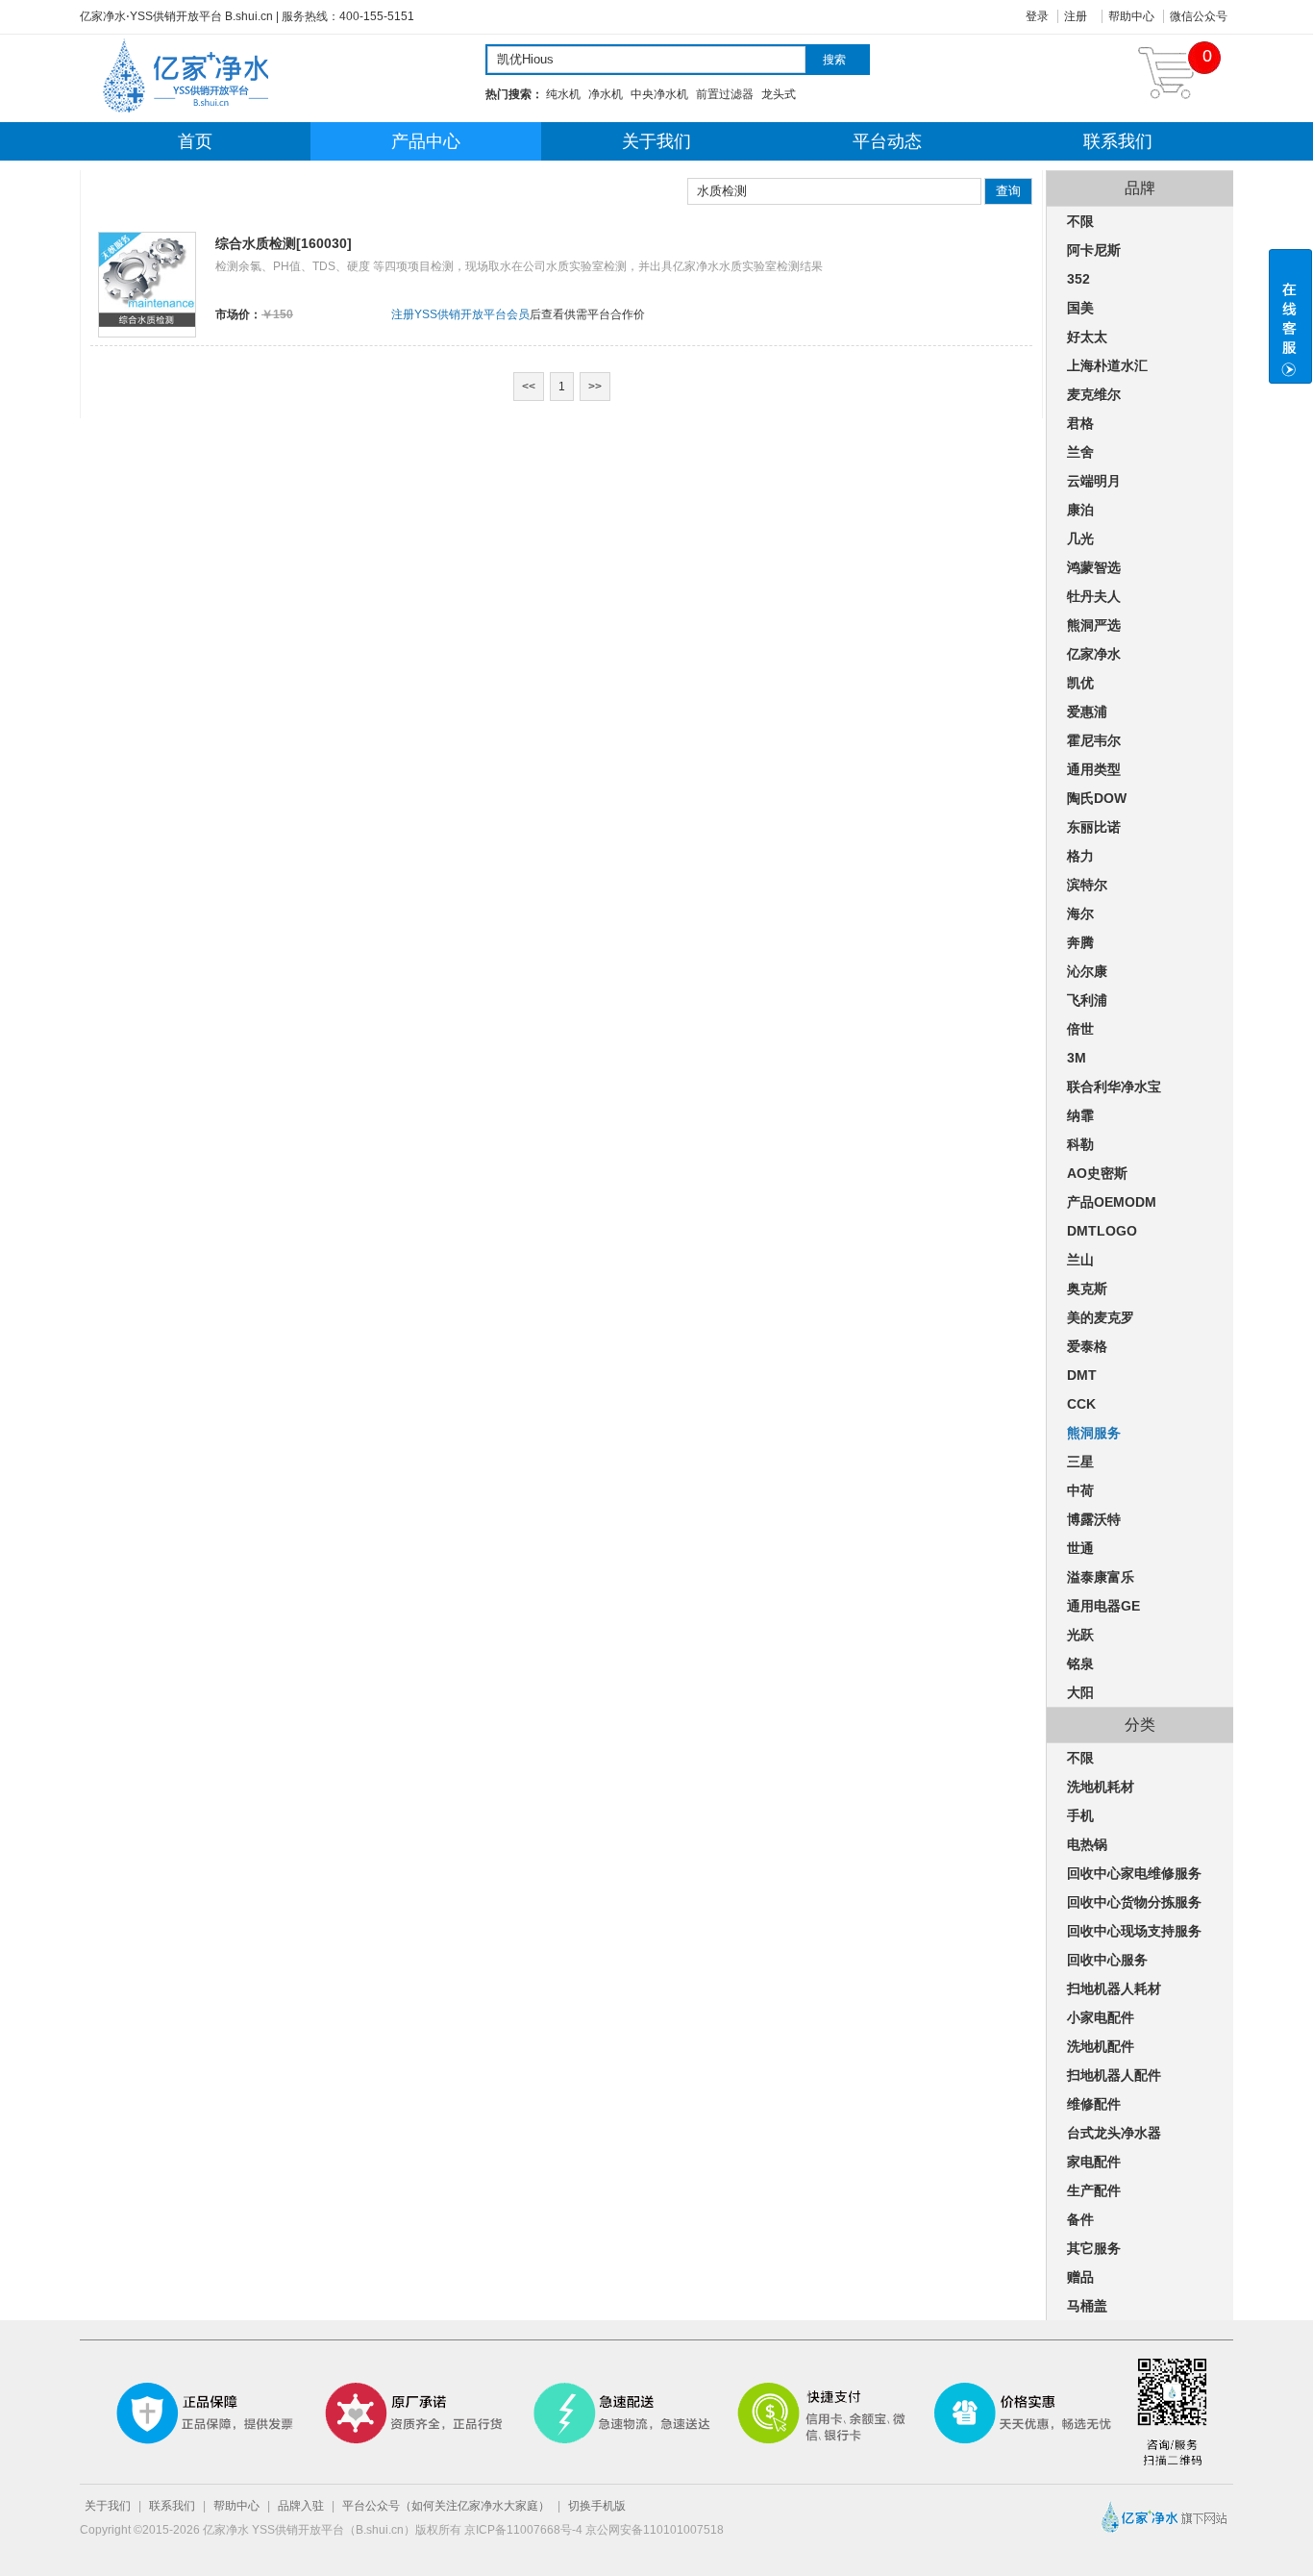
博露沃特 (1094, 1519)
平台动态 (887, 141)
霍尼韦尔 (1094, 740)
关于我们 (656, 141)
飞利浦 (1087, 1000)
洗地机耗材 (1101, 1787)
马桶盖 (1087, 2306)
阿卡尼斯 (1094, 250)
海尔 (1080, 913)
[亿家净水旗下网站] (1161, 2536)
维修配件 (1094, 2104)
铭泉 (1080, 1663)
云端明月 (1094, 481)
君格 (1080, 423)
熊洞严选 (1094, 625)
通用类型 (1094, 769)
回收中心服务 (1107, 1960)
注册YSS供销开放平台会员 (460, 314)
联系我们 (1118, 141)
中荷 (1080, 1490)
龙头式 (779, 94)
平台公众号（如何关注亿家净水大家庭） (446, 2506)
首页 (195, 141)
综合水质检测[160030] (284, 243)
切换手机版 (597, 2506)
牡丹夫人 (1094, 596)
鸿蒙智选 (1094, 567)
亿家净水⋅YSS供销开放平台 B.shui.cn (176, 16)
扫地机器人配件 (1114, 2075)
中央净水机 (659, 94)
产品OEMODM (1112, 1202)
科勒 (1080, 1144)
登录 (1037, 16)
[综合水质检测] (147, 325)
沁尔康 (1087, 971)
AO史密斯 (1097, 1173)
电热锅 (1087, 1844)
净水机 (606, 94)
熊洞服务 (1094, 1433)
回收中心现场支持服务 (1134, 1931)
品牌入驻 (301, 2506)
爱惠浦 (1087, 712)
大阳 (1080, 1692)
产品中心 (426, 141)
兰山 (1080, 1260)
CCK (1081, 1404)
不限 (1080, 221)
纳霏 (1080, 1115)
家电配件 (1094, 2162)
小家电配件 (1101, 2017)
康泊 (1080, 510)
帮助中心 (1131, 16)
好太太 (1087, 337)
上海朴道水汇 (1107, 365)
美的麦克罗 (1101, 1317)
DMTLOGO (1102, 1231)
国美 (1080, 308)
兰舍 (1080, 452)
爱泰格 (1087, 1346)
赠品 (1080, 2277)
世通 (1080, 1548)
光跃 (1080, 1635)
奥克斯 (1087, 1288)
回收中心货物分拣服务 (1134, 1902)
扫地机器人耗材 (1114, 1988)
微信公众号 (1199, 16)
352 (1078, 279)
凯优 (1080, 683)
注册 (1076, 16)
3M (1077, 1058)
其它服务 (1094, 2248)
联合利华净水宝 (1114, 1087)
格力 (1080, 856)
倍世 (1080, 1029)
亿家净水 (1094, 654)
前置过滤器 (725, 94)
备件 (1080, 2219)
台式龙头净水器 (1114, 2133)
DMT (1082, 1375)
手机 (1080, 1815)
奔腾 (1080, 942)
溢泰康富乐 (1101, 1577)
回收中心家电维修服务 (1134, 1873)
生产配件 (1094, 2190)
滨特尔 (1087, 885)
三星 (1080, 1462)
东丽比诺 (1094, 827)
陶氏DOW (1097, 798)
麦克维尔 (1094, 394)
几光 (1080, 538)
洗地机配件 (1101, 2046)
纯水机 (563, 94)
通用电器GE (1103, 1606)
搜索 (834, 60)
